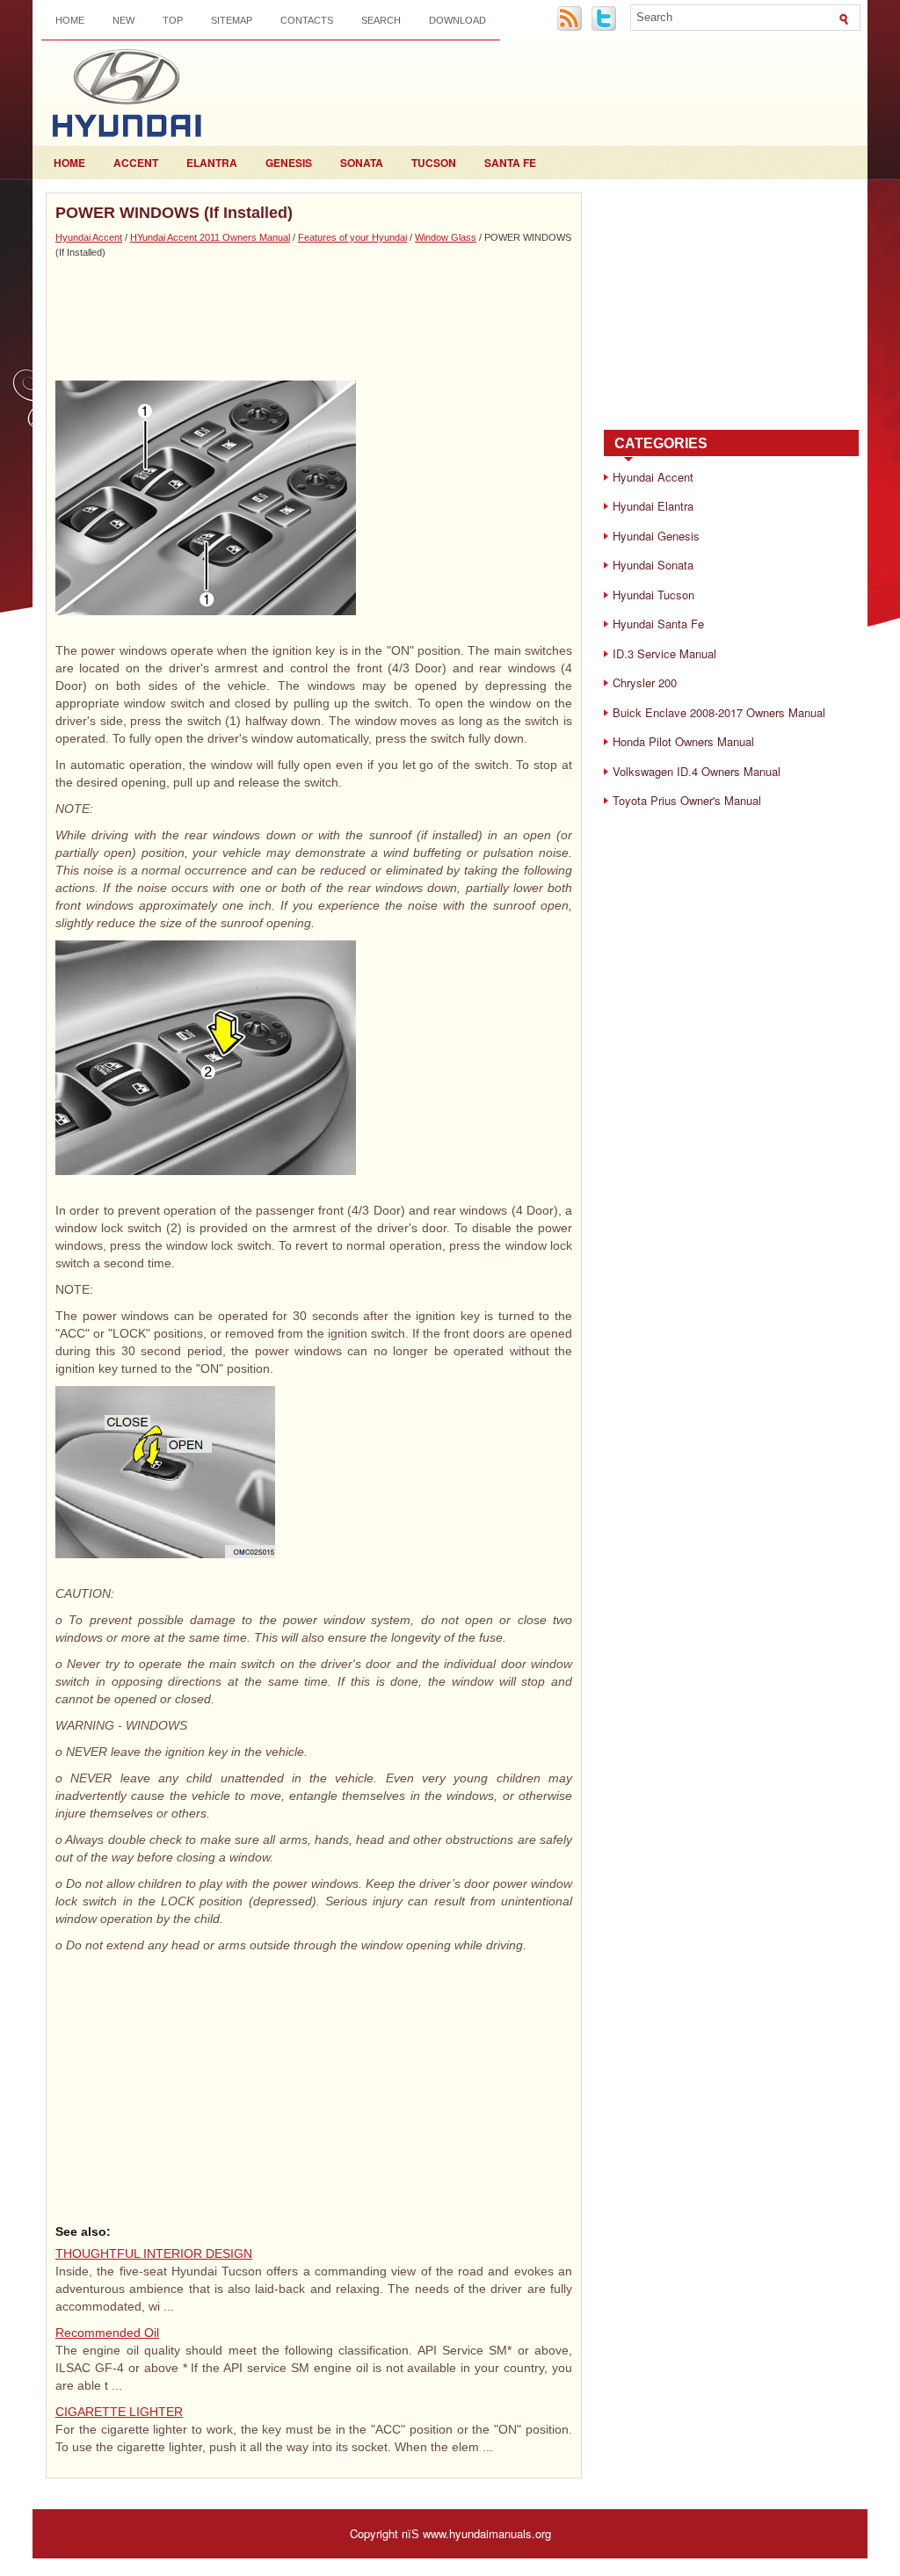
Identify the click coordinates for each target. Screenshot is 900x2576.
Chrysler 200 (645, 682)
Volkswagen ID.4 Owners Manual (697, 771)
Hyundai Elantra (653, 506)
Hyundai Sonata (653, 565)
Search (381, 20)
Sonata (362, 163)
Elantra (212, 163)
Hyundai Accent (89, 237)
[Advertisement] (314, 319)
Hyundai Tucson (653, 595)
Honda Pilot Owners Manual (683, 741)
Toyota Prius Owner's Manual (687, 800)
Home (70, 20)
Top (173, 20)
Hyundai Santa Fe (658, 624)
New (123, 20)
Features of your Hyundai (352, 237)
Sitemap (232, 20)
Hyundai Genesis (656, 536)
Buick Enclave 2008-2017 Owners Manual (719, 712)
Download (457, 20)
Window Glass (446, 237)
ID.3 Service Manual (664, 653)
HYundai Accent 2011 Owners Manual (210, 237)
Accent (136, 163)
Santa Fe (510, 163)
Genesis (289, 163)
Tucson (434, 163)
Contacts (307, 20)
